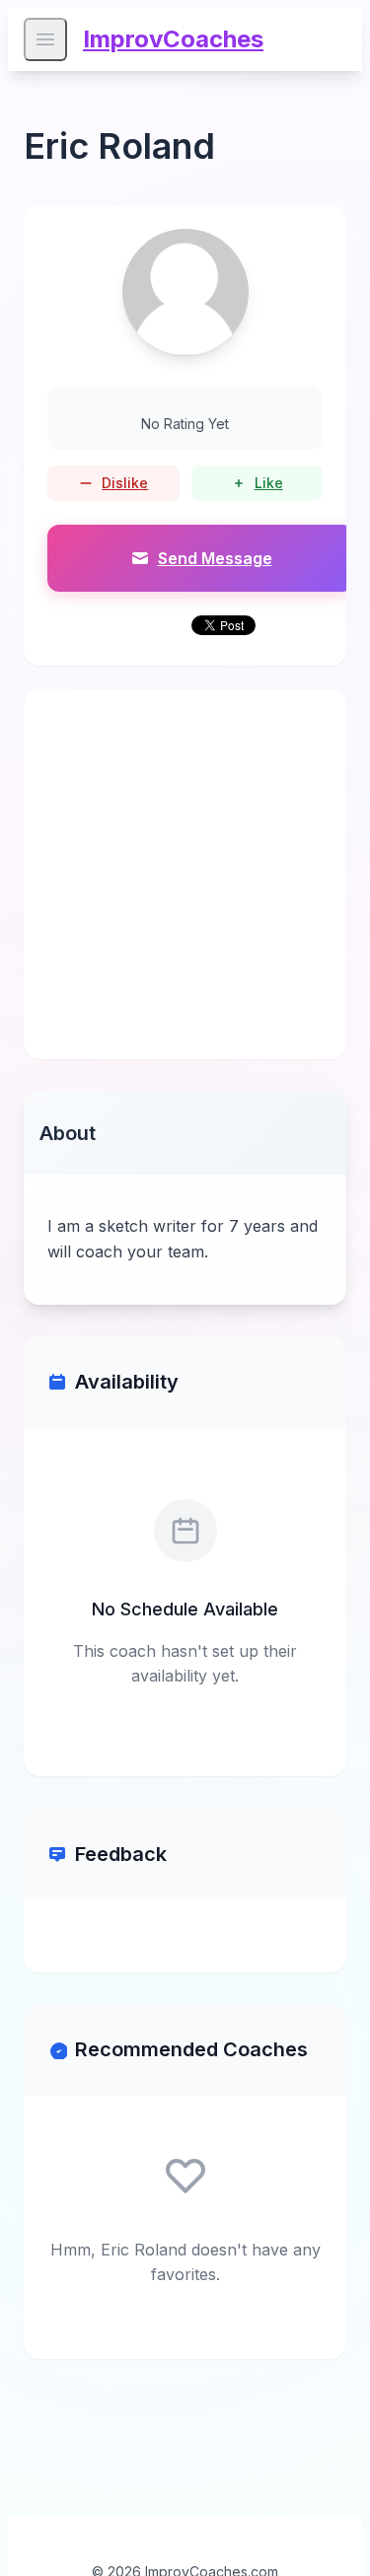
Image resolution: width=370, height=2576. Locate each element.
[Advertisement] (185, 874)
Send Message (215, 558)
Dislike (125, 483)
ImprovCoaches (173, 39)
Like (269, 483)
